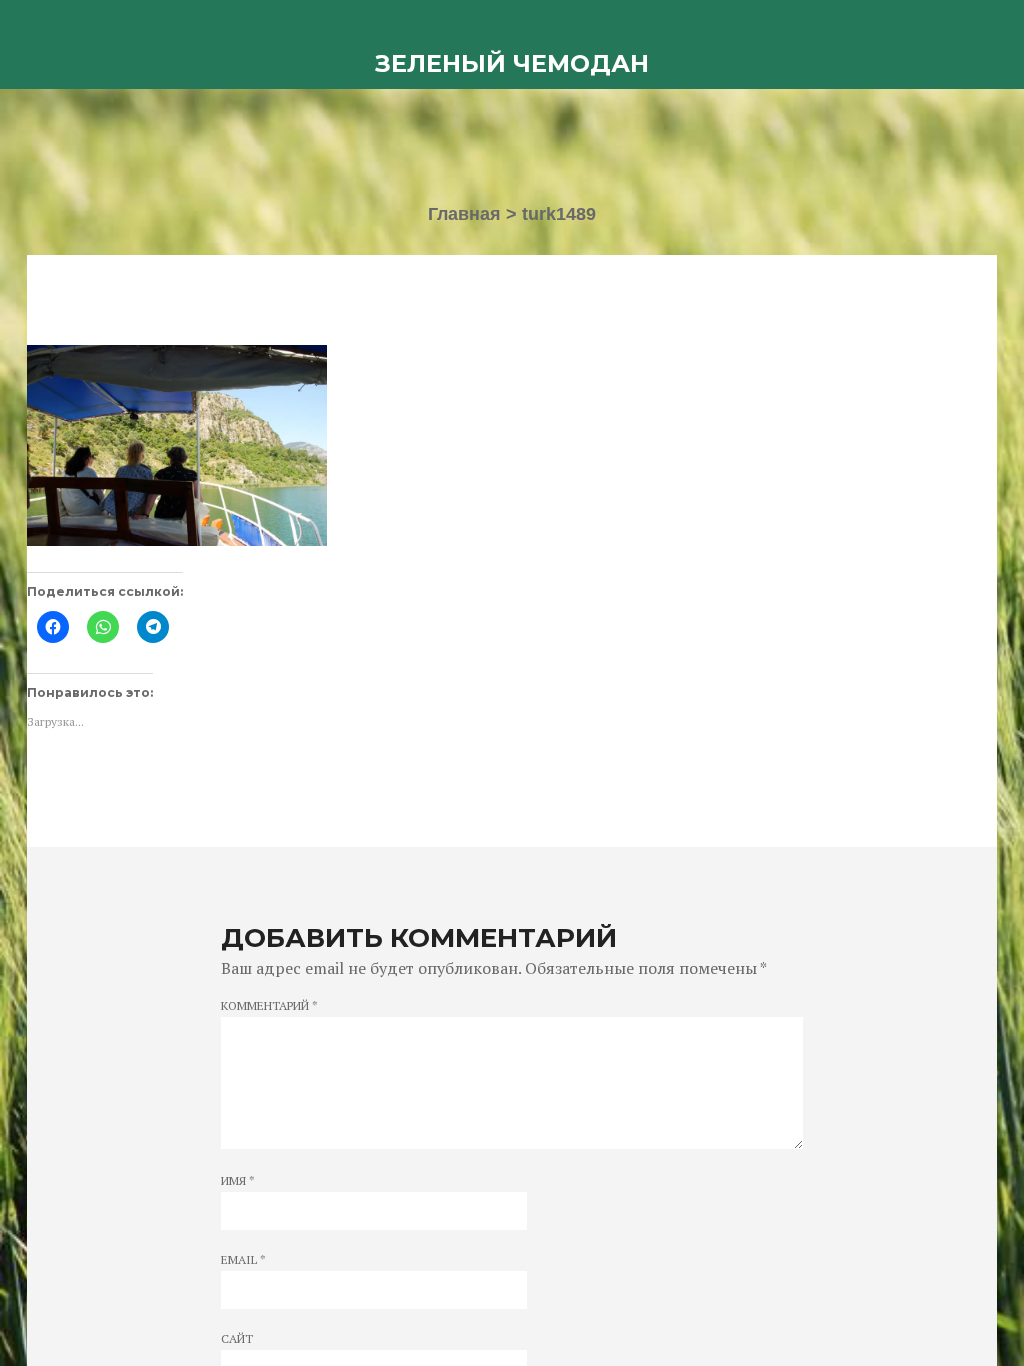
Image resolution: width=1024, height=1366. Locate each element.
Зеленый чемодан (512, 63)
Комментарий (269, 1006)
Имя (238, 1181)
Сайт (237, 1339)
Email (243, 1260)
